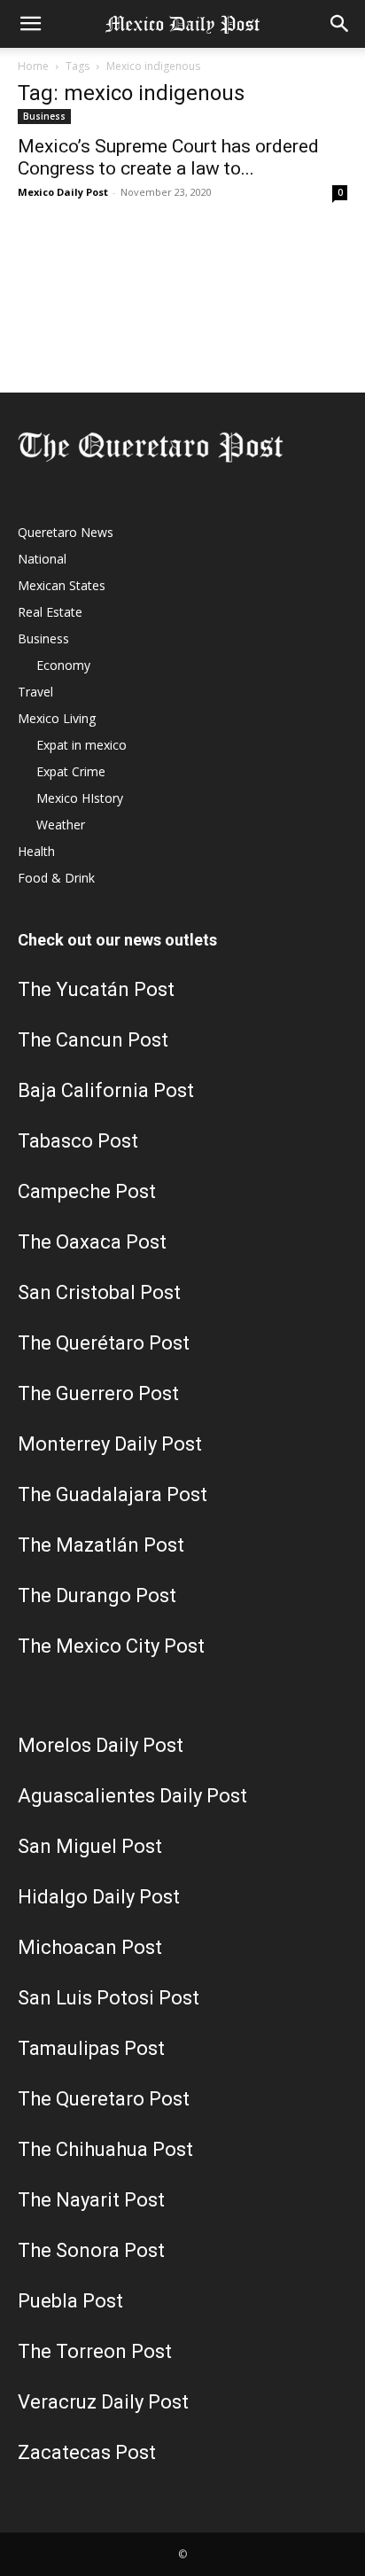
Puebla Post (70, 2301)
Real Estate (50, 612)
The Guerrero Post (98, 1393)
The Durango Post (97, 1595)
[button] (30, 24)
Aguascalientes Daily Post (132, 1796)
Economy (63, 665)
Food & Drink (56, 878)
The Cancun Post (93, 1040)
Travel (35, 692)
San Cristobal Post (99, 1292)
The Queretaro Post (104, 2099)
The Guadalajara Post (113, 1494)
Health (36, 851)
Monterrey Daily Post (110, 1444)
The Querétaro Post (104, 1343)
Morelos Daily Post (101, 1745)
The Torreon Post (95, 2351)
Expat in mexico (82, 745)
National (42, 559)
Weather (61, 825)
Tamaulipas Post (91, 2048)
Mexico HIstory (80, 798)
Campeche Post (87, 1191)
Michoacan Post (90, 1947)
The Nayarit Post (91, 2200)
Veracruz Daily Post (103, 2402)
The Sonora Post (91, 2250)
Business (44, 116)
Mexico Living (57, 718)
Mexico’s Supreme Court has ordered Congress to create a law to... (168, 157)
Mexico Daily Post (63, 192)
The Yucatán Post (96, 989)
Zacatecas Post (87, 2452)
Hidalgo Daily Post (99, 1897)
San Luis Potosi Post (109, 1998)
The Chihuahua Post (105, 2149)
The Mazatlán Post (101, 1545)
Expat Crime (71, 771)
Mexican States (62, 585)
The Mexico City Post (111, 1646)
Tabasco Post (78, 1141)
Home (33, 66)
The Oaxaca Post (92, 1242)
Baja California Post (106, 1090)
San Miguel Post (90, 1846)
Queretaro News (66, 532)
